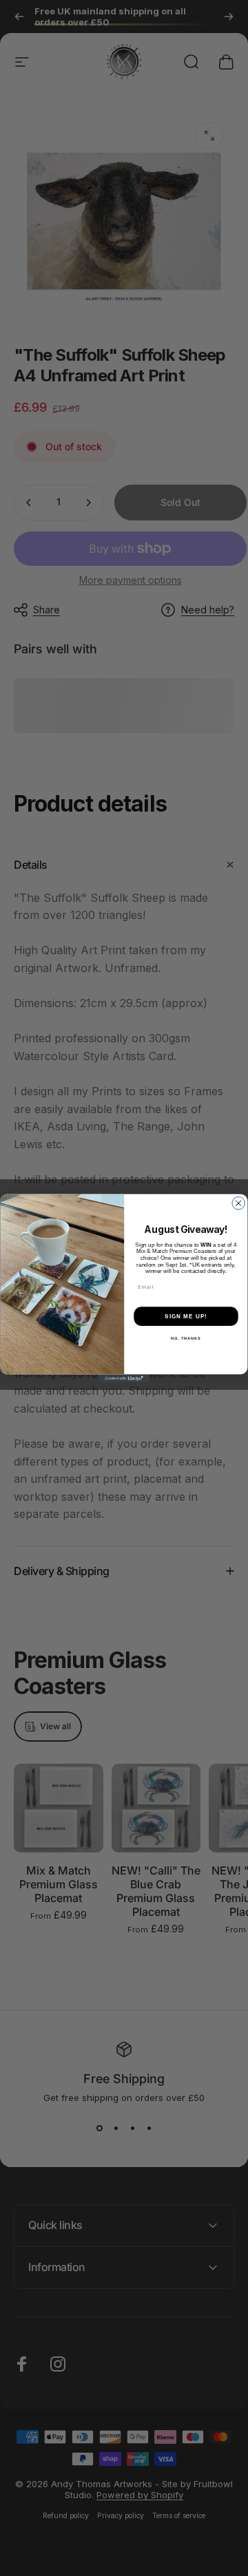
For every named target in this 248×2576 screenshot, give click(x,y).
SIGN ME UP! (186, 1316)
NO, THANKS (186, 1338)
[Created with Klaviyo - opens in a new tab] (124, 1379)
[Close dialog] (238, 1203)
